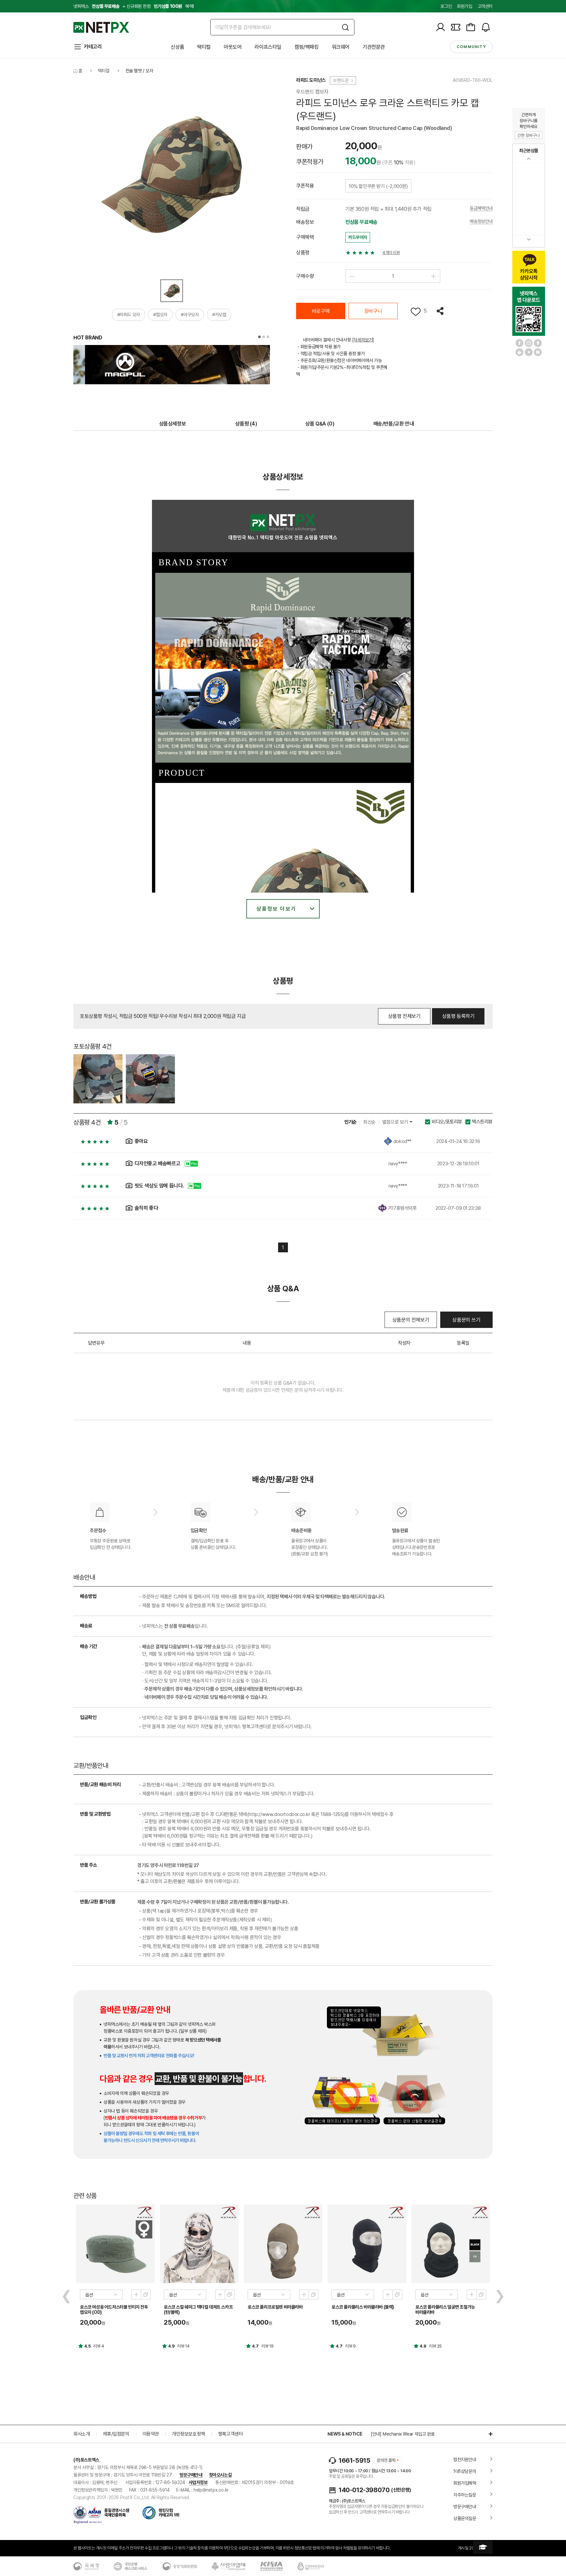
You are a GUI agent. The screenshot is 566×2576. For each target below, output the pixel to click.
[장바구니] (471, 27)
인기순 (350, 1122)
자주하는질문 (465, 2495)
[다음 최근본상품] (529, 239)
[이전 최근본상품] (529, 159)
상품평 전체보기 (404, 1016)
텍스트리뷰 (482, 1122)
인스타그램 (529, 343)
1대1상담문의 (465, 2471)
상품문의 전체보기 (411, 1320)
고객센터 (485, 6)
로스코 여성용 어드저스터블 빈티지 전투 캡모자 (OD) (114, 2310)
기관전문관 (374, 47)
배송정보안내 (481, 221)
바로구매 (321, 311)
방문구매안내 (191, 2475)
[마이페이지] (441, 27)
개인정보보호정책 (189, 2434)
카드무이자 (358, 237)
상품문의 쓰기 (466, 1320)
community (471, 47)
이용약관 (151, 2434)
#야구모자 (190, 315)
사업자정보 (198, 2482)
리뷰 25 (435, 2346)
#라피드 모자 (129, 315)
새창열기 (146, 2295)
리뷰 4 (99, 2346)
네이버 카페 (519, 352)
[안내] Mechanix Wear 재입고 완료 (403, 2434)
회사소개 (82, 2434)
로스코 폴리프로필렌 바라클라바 (275, 2307)
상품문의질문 (465, 2518)
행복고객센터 (231, 2434)
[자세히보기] (363, 340)
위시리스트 (416, 312)
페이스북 (519, 343)
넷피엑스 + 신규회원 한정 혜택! (134, 6)
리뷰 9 (350, 2346)
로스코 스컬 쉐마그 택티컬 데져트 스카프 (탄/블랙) (198, 2310)
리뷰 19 (267, 2346)
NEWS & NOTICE (345, 2434)
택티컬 (204, 47)
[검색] (345, 27)
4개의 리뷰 (391, 253)
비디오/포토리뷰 (447, 1122)
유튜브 (529, 352)
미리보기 (136, 2295)
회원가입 (464, 6)
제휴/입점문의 (116, 2434)
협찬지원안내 (465, 2459)
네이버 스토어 (538, 352)
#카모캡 (219, 315)
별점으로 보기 (396, 1122)
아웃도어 (233, 47)
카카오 (538, 343)
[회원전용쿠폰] (456, 27)
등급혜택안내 (481, 208)
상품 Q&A (320, 424)
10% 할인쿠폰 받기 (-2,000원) (378, 186)
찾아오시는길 (220, 2475)
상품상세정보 (173, 424)
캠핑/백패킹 (307, 47)
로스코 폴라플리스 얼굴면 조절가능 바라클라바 (445, 2310)
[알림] (486, 27)
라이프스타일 (268, 47)
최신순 (369, 1122)
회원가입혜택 (465, 2483)
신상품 (177, 47)
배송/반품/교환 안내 (394, 424)
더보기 (487, 2434)
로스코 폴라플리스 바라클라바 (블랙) (363, 2307)
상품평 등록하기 (458, 1016)
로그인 (446, 6)
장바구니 (373, 311)
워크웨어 (341, 47)
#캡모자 (160, 315)
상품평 (246, 424)
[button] (259, 337)
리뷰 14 (183, 2346)
